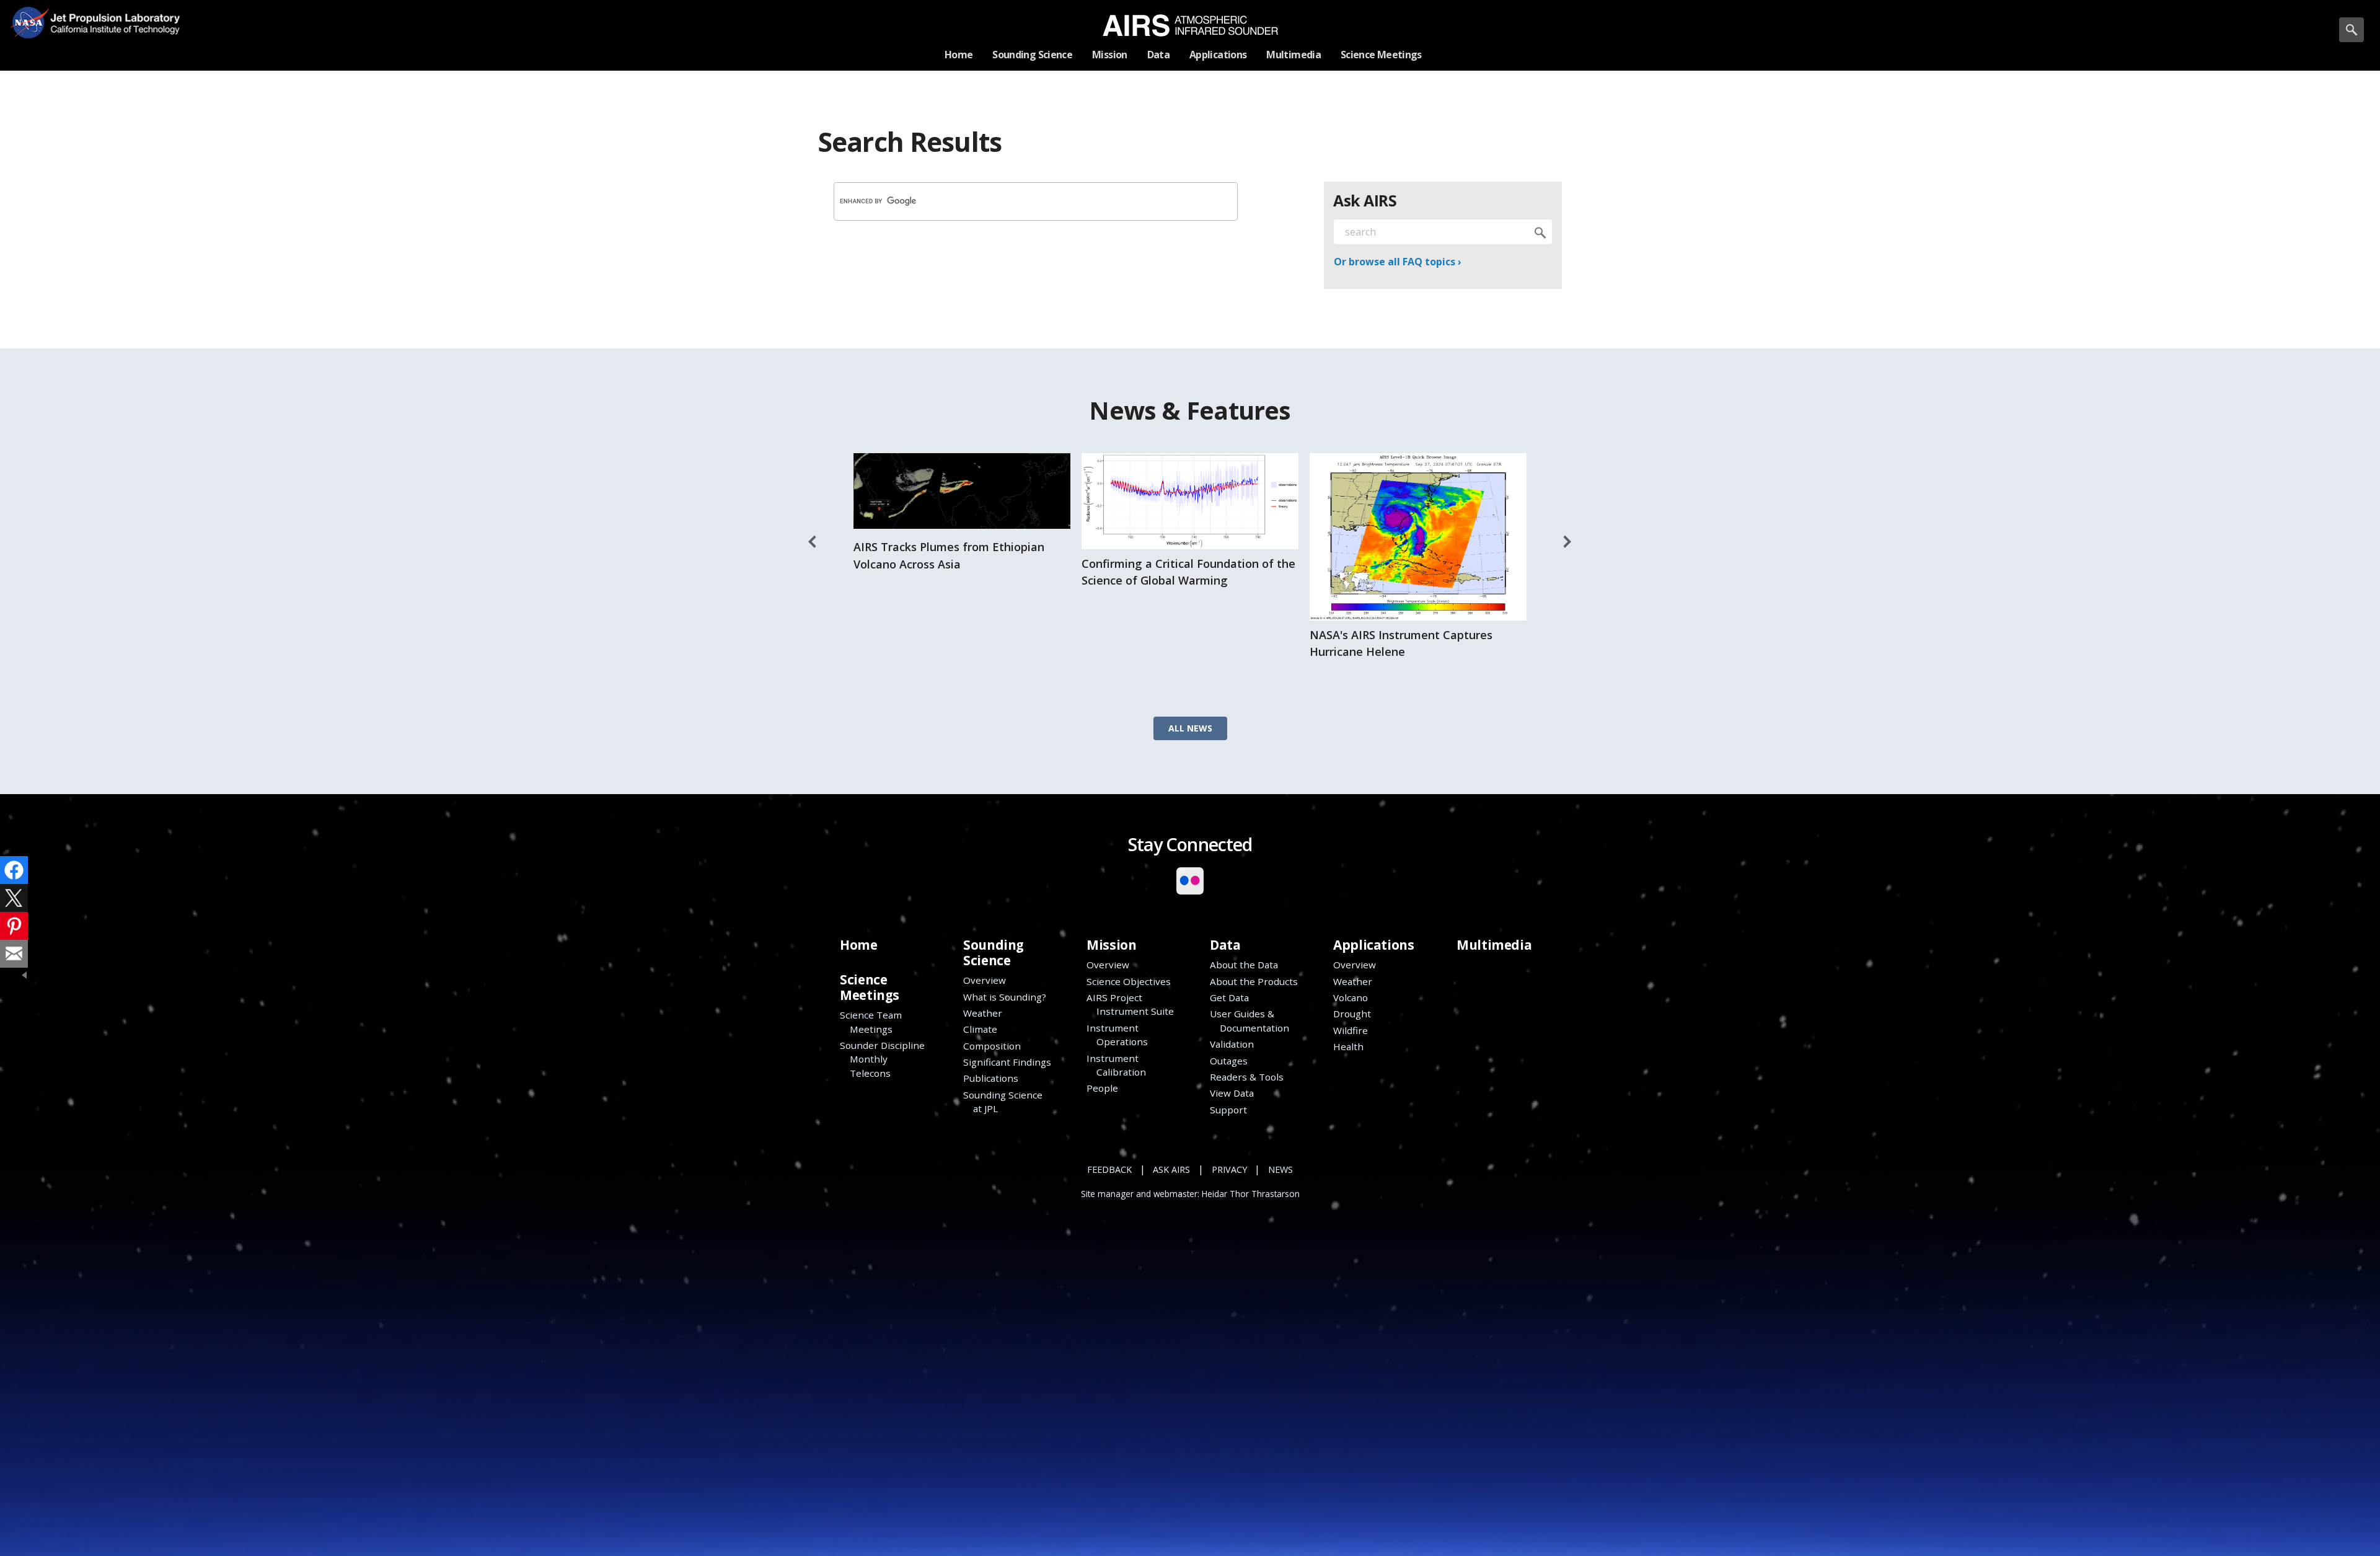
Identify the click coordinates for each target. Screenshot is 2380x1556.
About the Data (1244, 965)
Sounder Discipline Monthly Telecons (882, 1059)
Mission (1111, 945)
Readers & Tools (1247, 1077)
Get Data (1229, 997)
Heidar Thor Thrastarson (1251, 1194)
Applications (1373, 945)
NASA (29, 22)
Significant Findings (1007, 1062)
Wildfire (1351, 1030)
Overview (985, 980)
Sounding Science (994, 953)
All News (1190, 728)
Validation (1232, 1044)
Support (1228, 1110)
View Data (1232, 1093)
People (1102, 1088)
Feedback (1109, 1169)
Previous (813, 542)
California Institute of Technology (110, 31)
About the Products (1254, 981)
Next (1567, 542)
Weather (983, 1013)
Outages (1229, 1061)
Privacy (1229, 1169)
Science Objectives (1129, 981)
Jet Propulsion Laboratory (110, 13)
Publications (991, 1078)
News (1280, 1169)
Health (1348, 1046)
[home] (1190, 25)
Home (858, 945)
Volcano (1351, 997)
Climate (980, 1029)
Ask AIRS (1171, 1169)
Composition (992, 1046)
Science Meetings (870, 987)
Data (1225, 945)
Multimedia (1494, 945)
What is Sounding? (1005, 997)
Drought (1352, 1014)
